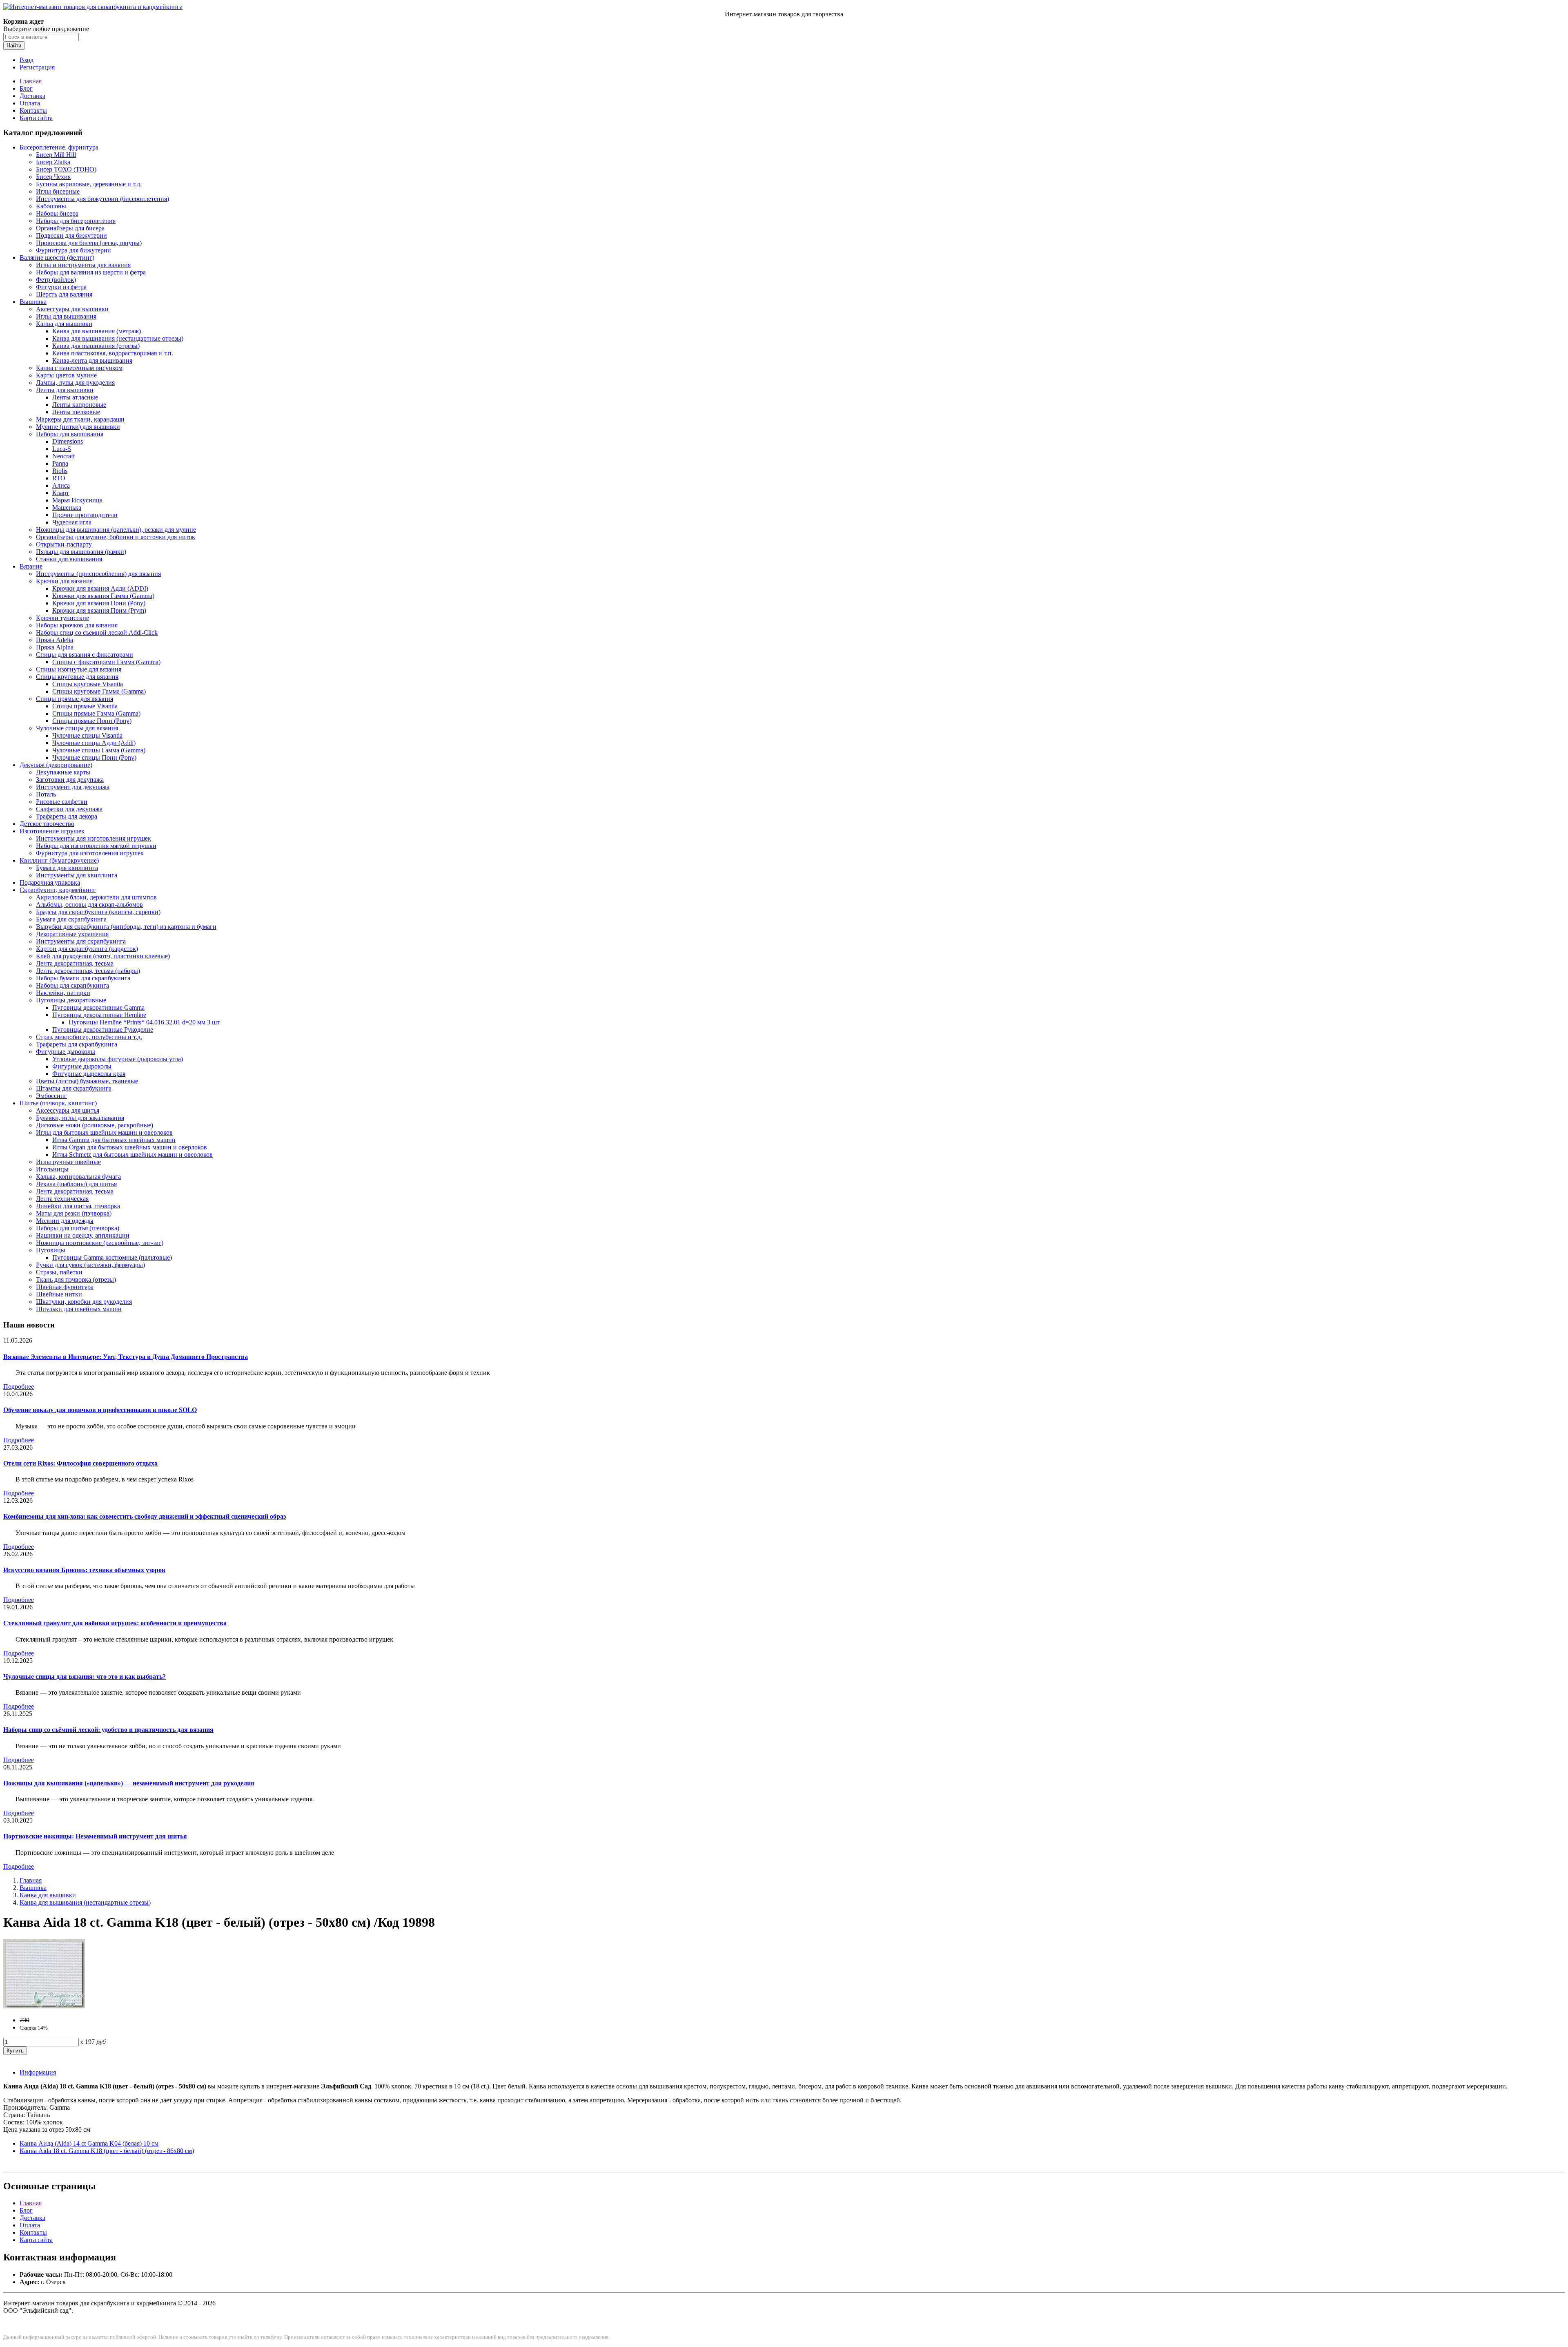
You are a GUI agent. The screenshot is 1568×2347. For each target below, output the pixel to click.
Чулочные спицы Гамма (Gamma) (99, 750)
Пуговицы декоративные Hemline (99, 1015)
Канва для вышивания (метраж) (97, 331)
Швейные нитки (59, 1294)
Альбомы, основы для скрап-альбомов (89, 905)
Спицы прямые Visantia (85, 706)
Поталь (46, 794)
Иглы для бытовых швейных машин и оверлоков (104, 1132)
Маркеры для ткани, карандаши (80, 419)
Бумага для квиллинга (67, 868)
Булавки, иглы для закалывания (80, 1118)
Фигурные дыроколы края (89, 1074)
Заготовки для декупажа (70, 780)
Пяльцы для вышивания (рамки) (81, 552)
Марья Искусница (77, 500)
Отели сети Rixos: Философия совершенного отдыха (80, 1463)
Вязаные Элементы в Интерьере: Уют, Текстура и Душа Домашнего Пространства (126, 1357)
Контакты (33, 110)
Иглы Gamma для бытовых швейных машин (114, 1140)
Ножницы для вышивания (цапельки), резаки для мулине (116, 530)
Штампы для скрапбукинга (74, 1088)
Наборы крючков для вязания (77, 625)
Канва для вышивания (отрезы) (96, 346)
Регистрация (37, 67)
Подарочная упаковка (50, 882)
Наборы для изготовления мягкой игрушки (96, 846)
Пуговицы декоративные (71, 1000)
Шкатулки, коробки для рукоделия (84, 1302)
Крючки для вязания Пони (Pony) (99, 603)
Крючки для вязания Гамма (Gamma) (103, 596)
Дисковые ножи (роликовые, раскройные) (95, 1125)
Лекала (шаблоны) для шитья (76, 1184)
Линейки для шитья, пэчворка (78, 1206)
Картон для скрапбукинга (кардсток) (87, 949)
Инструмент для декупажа (73, 787)
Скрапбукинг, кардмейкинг (58, 890)
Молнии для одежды (65, 1221)
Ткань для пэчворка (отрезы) (76, 1279)
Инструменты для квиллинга (77, 875)
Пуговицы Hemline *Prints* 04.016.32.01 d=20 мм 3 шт (144, 1022)
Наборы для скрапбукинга (72, 985)
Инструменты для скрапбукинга (81, 941)
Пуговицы (51, 1250)
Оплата (30, 103)
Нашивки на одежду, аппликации (83, 1235)
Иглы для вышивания (66, 316)
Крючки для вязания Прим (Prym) (99, 610)
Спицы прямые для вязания (75, 699)
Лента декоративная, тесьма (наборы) (88, 971)
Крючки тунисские (62, 618)
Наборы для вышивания (70, 434)
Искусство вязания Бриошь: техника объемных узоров (84, 1570)
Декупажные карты (63, 772)
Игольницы (52, 1169)
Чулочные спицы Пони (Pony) (94, 757)
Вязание (31, 566)
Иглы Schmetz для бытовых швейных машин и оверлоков (133, 1155)
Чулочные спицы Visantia (87, 735)
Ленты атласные (75, 397)
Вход (27, 60)
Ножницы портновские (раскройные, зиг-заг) (100, 1243)
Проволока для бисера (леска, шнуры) (89, 243)
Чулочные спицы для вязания (77, 728)
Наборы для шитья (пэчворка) (78, 1228)
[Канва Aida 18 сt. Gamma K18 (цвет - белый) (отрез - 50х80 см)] (44, 2006)
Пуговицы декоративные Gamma (98, 1007)
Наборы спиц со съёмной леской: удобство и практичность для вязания (108, 1730)
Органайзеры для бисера (70, 228)
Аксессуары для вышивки (72, 309)
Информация (38, 2072)
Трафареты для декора (67, 816)
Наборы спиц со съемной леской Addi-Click (97, 632)
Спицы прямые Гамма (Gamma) (96, 713)
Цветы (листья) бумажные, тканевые (87, 1081)
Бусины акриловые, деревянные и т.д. (89, 184)
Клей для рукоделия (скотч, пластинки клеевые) (103, 956)
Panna (60, 463)
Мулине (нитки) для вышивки (78, 427)
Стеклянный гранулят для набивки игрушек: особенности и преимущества (115, 1623)
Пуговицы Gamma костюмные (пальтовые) (112, 1257)
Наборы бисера (57, 213)
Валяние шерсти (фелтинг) (57, 258)
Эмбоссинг (51, 1096)
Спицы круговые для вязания (77, 677)
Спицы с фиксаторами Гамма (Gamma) (106, 662)
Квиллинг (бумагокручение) (59, 860)
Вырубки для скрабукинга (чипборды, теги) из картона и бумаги (126, 927)
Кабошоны (51, 206)
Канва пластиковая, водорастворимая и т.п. (113, 353)
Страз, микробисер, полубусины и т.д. (89, 1037)
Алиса (61, 485)
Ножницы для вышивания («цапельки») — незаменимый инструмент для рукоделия (129, 1783)
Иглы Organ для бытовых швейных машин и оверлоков (130, 1147)
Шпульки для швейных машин (79, 1309)
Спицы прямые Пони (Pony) (92, 721)
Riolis (60, 471)
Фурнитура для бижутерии (73, 250)
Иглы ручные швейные (68, 1162)
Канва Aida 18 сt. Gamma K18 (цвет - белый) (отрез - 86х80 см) (107, 2151)
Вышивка (33, 302)
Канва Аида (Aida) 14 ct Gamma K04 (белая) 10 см (89, 2143)
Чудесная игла (72, 522)
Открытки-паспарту (64, 544)
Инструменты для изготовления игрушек (94, 838)
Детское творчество (47, 824)
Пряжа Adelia (55, 640)
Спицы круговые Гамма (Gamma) (99, 691)
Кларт (61, 493)
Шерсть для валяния (64, 294)
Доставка (32, 96)
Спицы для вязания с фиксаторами (85, 655)
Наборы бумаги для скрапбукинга (83, 978)
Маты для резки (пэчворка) (74, 1213)
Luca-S (62, 449)
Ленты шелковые (76, 412)
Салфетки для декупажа (69, 809)
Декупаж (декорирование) (56, 765)
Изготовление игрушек (52, 831)
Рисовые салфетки (62, 802)
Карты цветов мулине (66, 375)
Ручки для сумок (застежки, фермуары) (90, 1265)
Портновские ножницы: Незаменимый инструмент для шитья (95, 1836)
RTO (59, 478)
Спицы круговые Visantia (88, 684)
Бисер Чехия (53, 177)
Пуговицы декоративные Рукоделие (103, 1030)
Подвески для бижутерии (71, 235)
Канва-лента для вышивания (92, 360)
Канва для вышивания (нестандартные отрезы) (118, 338)
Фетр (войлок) (56, 280)
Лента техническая (62, 1199)
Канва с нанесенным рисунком (79, 368)
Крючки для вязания (64, 581)
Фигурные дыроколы (66, 1052)
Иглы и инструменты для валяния (83, 265)
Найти (14, 46)
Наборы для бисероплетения (76, 221)
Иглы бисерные (58, 191)
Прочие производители (85, 515)
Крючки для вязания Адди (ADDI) (100, 588)
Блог (26, 88)
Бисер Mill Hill (56, 155)
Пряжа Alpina (55, 647)
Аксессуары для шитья (68, 1110)
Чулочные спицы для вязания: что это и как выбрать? (85, 1677)
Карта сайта (36, 118)
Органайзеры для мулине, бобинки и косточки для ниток (116, 537)
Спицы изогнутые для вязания (79, 669)
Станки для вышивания (69, 559)
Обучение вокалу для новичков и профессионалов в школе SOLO (100, 1410)
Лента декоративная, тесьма (75, 963)
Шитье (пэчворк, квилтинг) (58, 1103)
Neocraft (63, 456)
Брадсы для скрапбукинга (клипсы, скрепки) (98, 912)
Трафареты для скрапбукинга (77, 1044)
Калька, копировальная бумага (78, 1177)
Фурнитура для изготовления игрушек (90, 853)
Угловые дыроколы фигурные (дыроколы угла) (118, 1059)
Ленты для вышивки (65, 390)
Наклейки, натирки (63, 993)
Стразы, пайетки (59, 1272)
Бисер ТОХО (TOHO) (66, 169)
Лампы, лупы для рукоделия (75, 383)
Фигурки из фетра (61, 287)
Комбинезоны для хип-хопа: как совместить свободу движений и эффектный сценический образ (145, 1516)
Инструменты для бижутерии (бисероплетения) (102, 199)
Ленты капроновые (79, 405)
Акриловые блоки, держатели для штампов (96, 897)
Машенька (67, 508)
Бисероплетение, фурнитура (59, 147)
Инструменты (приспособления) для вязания (98, 574)
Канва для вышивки (64, 324)
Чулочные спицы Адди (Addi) (94, 743)
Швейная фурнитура (65, 1287)
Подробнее (19, 1387)
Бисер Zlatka (53, 162)
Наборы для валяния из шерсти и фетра (91, 272)
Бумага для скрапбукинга (71, 919)
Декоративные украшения (72, 934)
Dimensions (68, 441)
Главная (31, 81)
